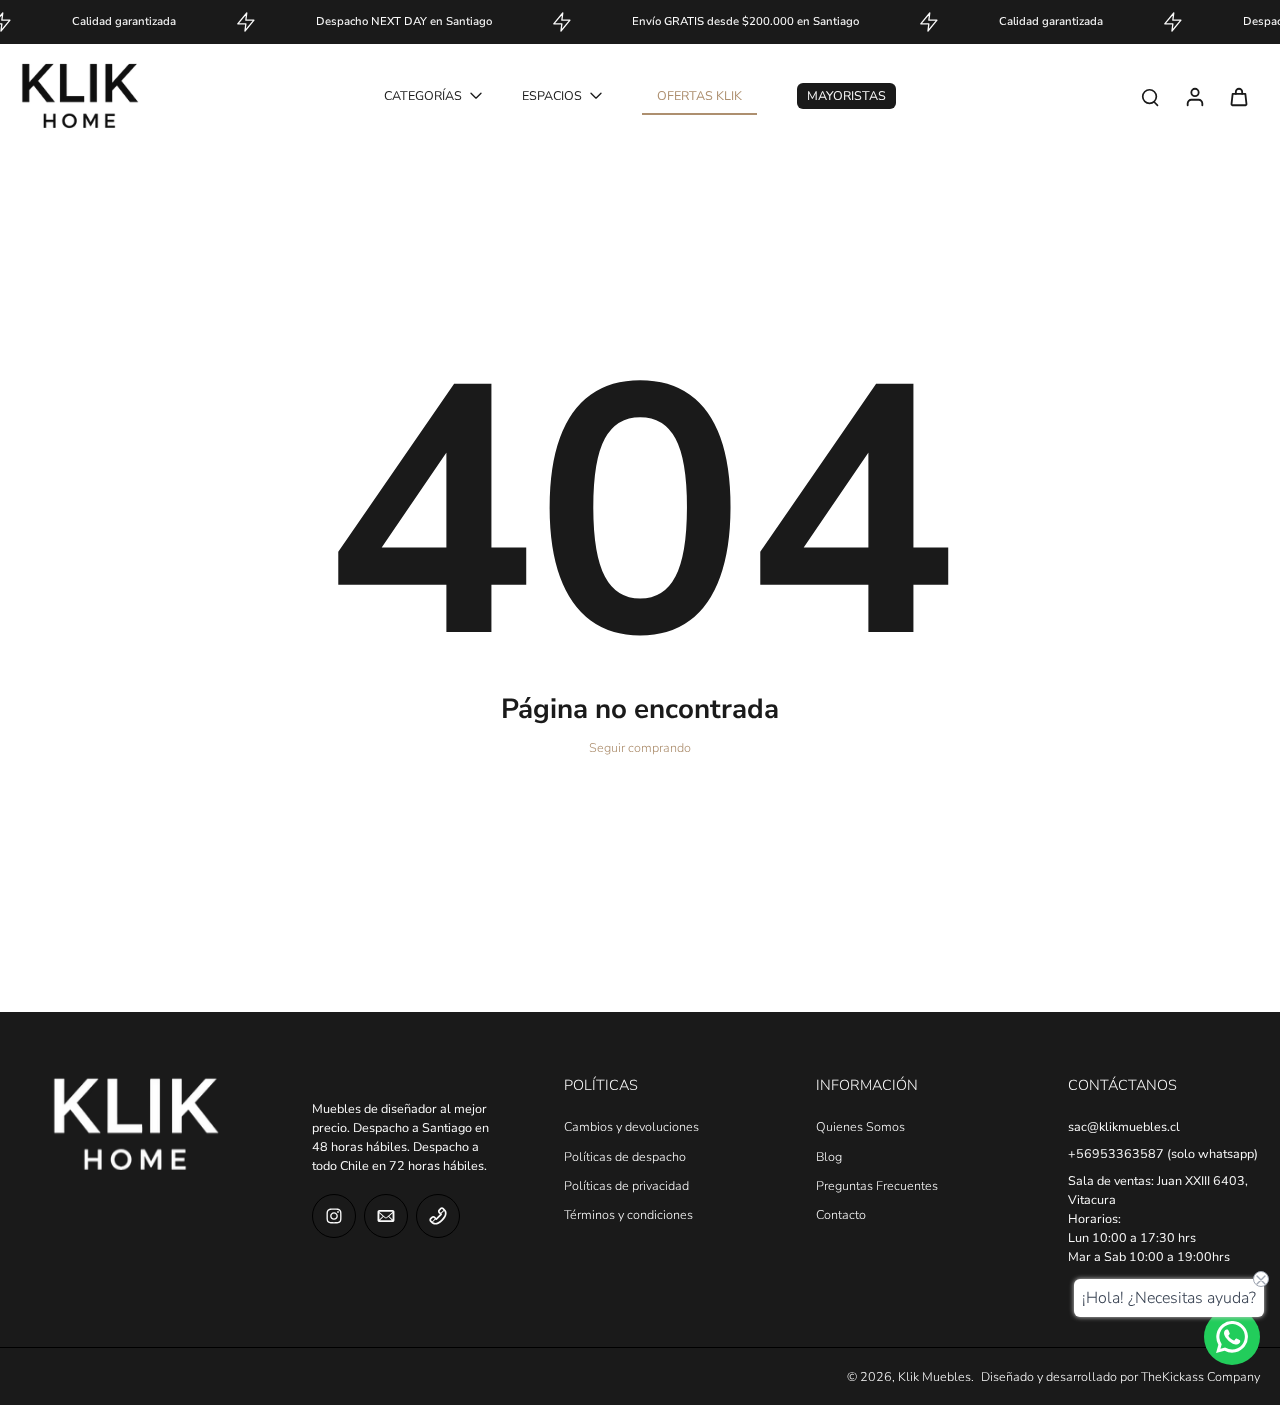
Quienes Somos (860, 1126)
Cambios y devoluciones (631, 1126)
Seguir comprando (640, 747)
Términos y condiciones (628, 1214)
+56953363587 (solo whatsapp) (1163, 1153)
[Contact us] (1232, 1337)
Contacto (841, 1214)
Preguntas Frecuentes (877, 1185)
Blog (829, 1156)
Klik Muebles (934, 1376)
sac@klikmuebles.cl (1124, 1126)
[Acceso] (1194, 96)
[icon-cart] (1238, 96)
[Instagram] (334, 1216)
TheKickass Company (1200, 1376)
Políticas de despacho (625, 1156)
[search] (1150, 96)
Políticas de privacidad (626, 1185)
